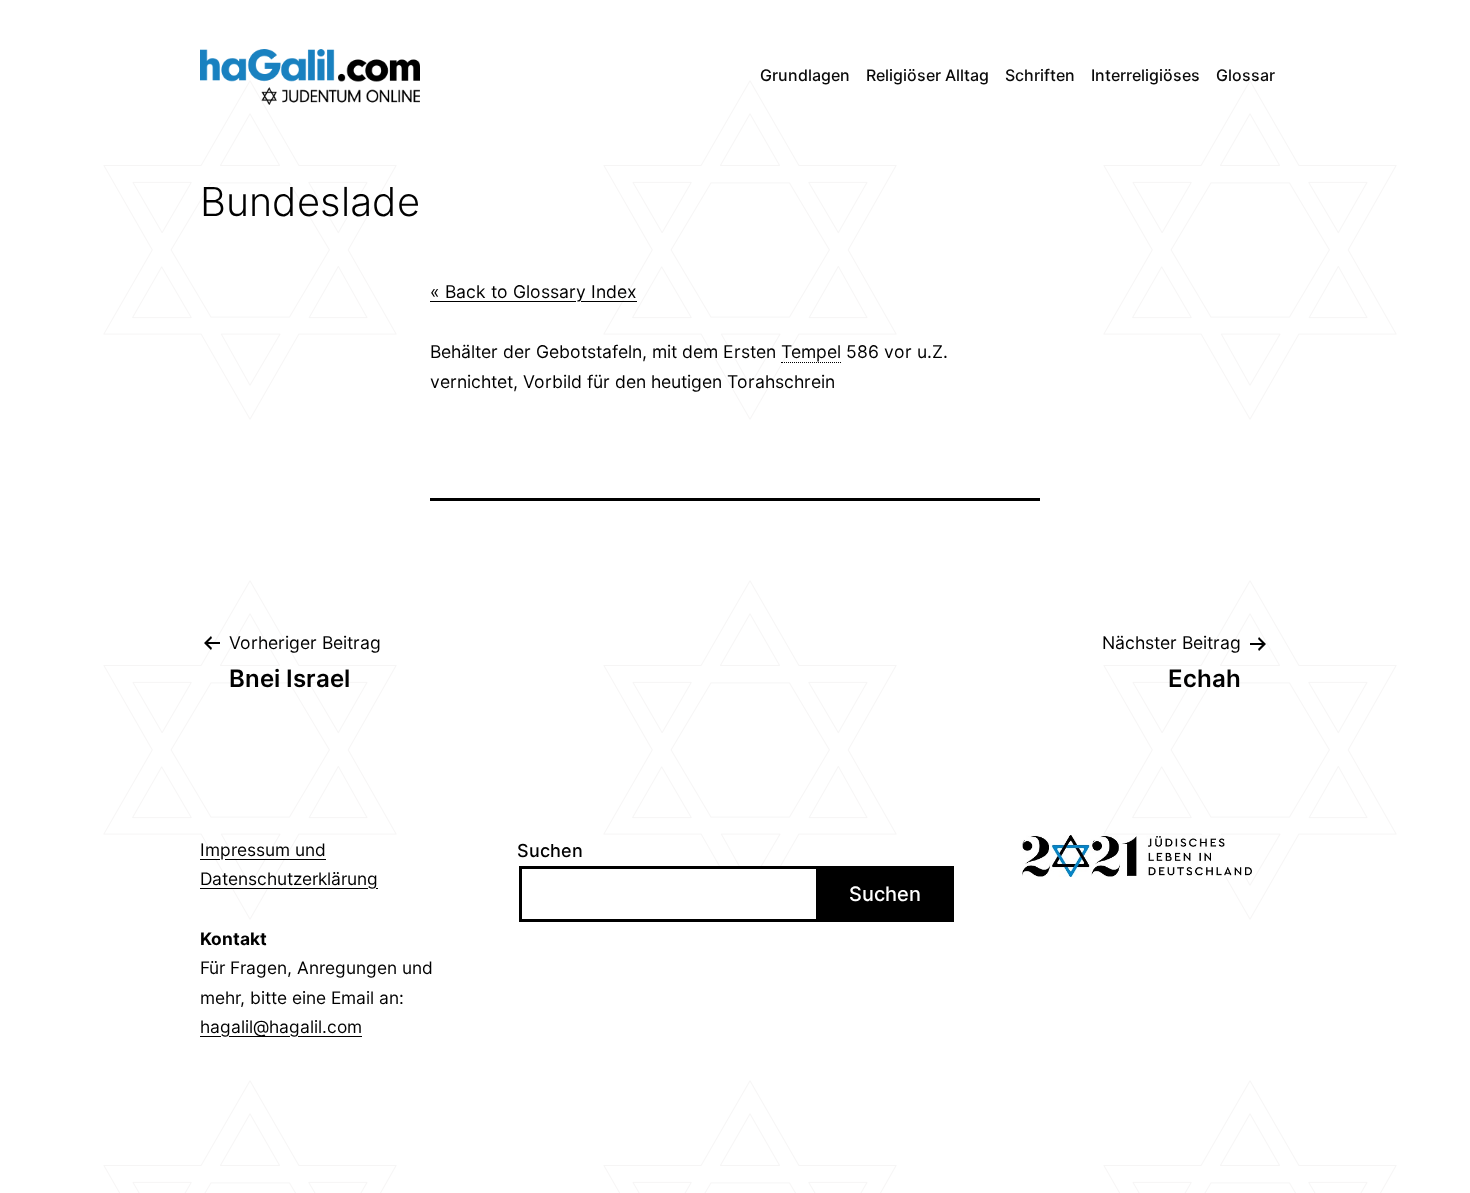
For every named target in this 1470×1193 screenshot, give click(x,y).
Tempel (811, 351)
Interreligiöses (1145, 75)
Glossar (1245, 75)
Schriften (1040, 75)
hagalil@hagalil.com (281, 1026)
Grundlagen (805, 75)
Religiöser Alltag (927, 75)
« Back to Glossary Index (533, 291)
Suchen (550, 850)
